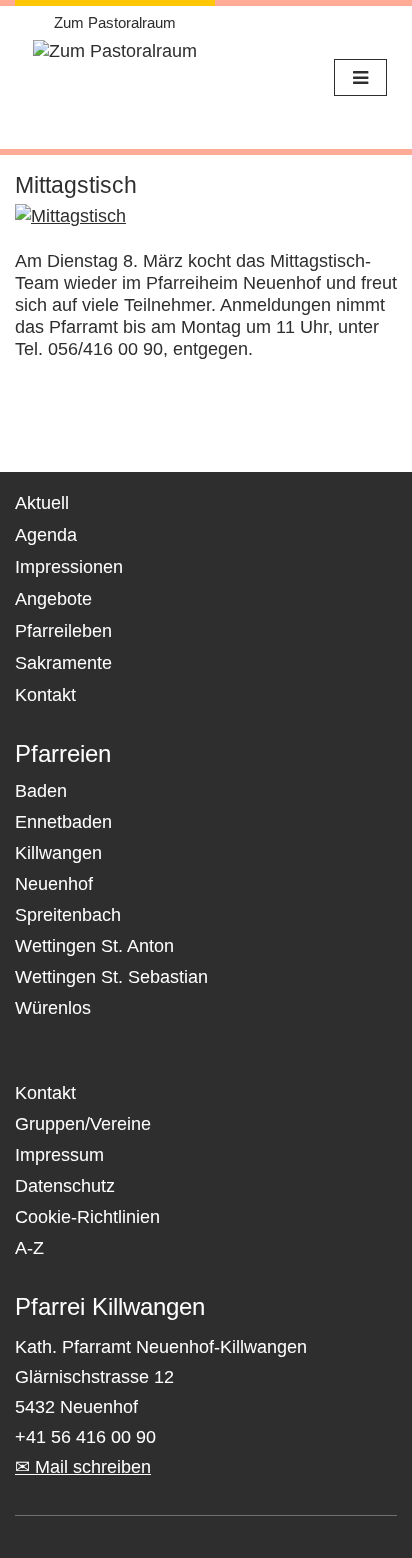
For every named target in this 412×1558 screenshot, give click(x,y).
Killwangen (58, 853)
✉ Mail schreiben (83, 1467)
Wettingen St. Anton (94, 946)
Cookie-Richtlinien (87, 1217)
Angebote (53, 599)
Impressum (59, 1155)
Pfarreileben (63, 631)
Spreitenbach (68, 915)
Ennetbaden (63, 822)
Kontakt (45, 695)
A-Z (29, 1248)
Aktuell (42, 503)
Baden (41, 791)
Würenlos (53, 1008)
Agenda (46, 535)
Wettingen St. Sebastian (111, 977)
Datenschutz (65, 1186)
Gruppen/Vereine (83, 1124)
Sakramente (63, 663)
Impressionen (69, 567)
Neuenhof (54, 884)
